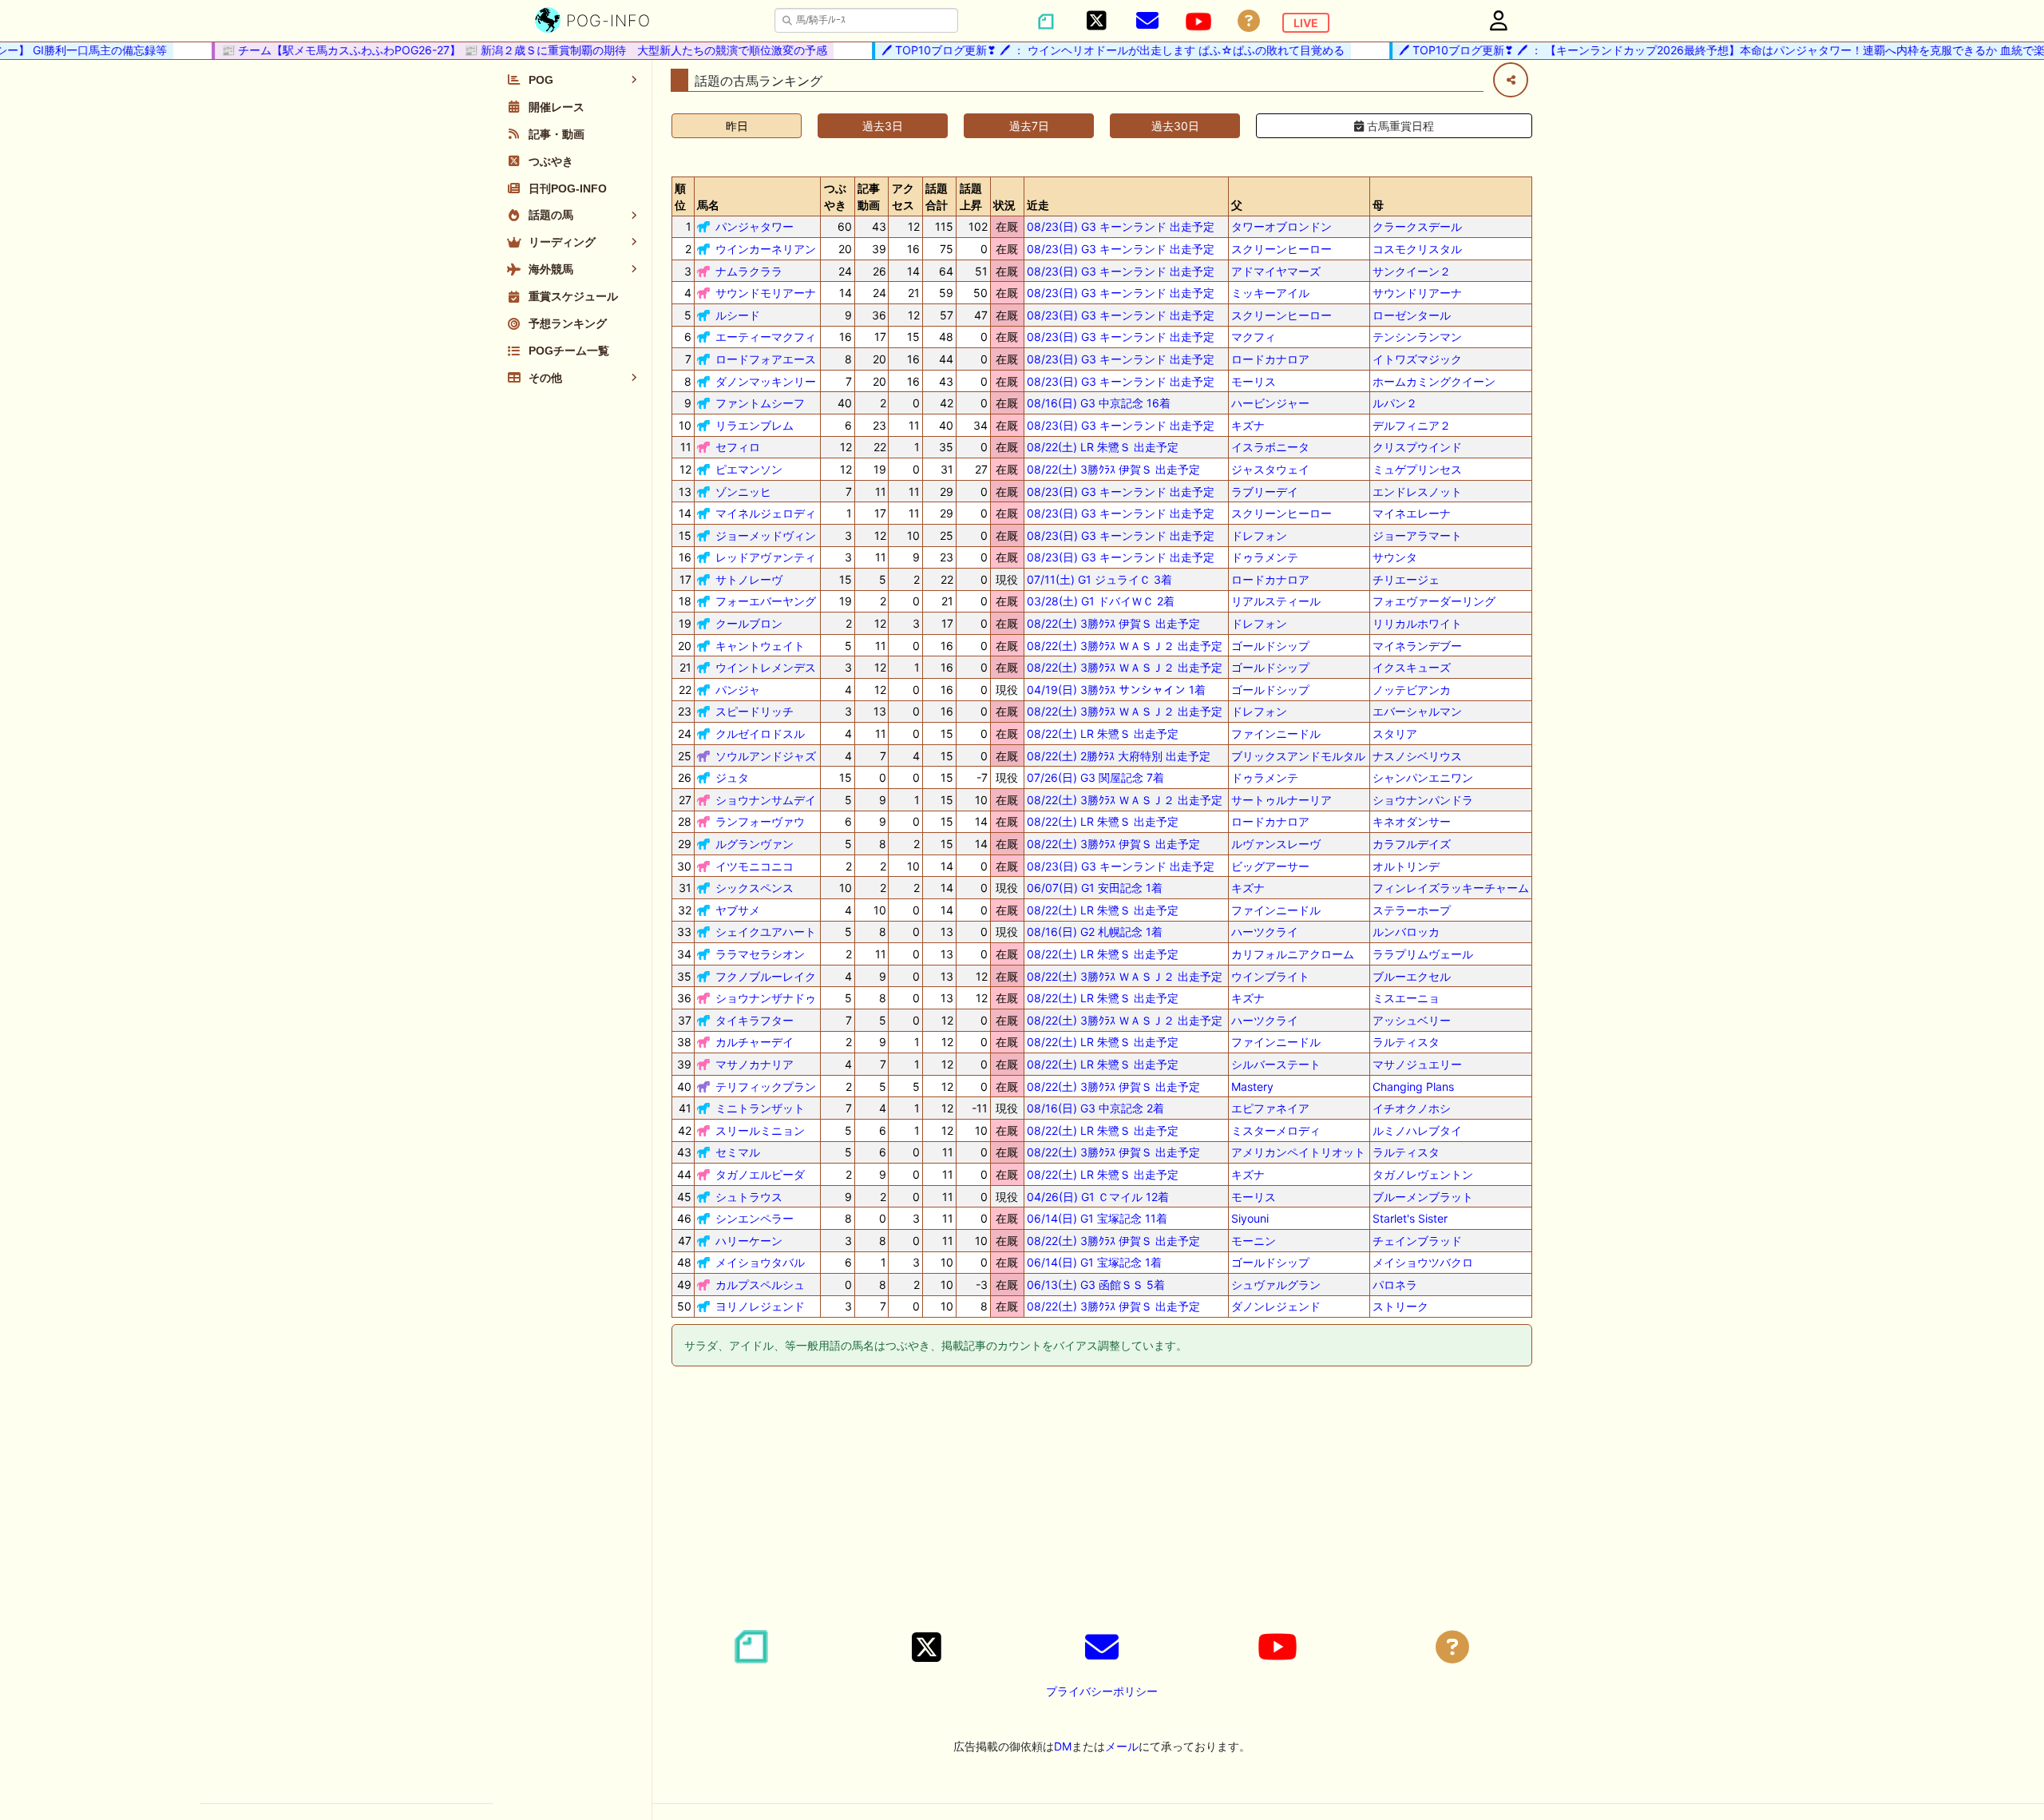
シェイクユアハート (766, 932)
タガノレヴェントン (1423, 1174)
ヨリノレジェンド (760, 1306)
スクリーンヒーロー (1281, 249)
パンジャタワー (755, 226)
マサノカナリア (755, 1064)
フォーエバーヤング (766, 601)
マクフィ (1254, 337)
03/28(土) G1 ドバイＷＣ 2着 (1101, 601)
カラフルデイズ (1412, 844)
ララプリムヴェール (1423, 954)
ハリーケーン (749, 1241)
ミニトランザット (760, 1108)
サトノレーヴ (749, 579)
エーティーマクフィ (766, 337)
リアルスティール (1276, 601)
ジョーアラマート (1417, 535)
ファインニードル (1276, 734)
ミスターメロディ (1276, 1130)
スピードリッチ (755, 711)
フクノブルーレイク (766, 976)
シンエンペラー (755, 1218)
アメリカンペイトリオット (1298, 1152)
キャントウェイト (760, 646)
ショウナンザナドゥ (766, 998)
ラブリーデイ (1265, 492)
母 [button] (1378, 205)
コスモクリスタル (1417, 249)
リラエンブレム (755, 425)
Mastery (1252, 1086)
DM (1063, 1746)
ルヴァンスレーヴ (1276, 844)
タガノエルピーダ (760, 1174)
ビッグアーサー (1270, 866)
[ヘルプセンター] (1249, 21)
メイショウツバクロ (1423, 1262)
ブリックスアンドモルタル (1298, 756)
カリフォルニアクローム (1293, 954)
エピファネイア (1270, 1108)
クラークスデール (1417, 226)
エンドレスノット (1417, 492)
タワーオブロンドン (1281, 226)
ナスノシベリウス (1417, 756)
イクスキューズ (1412, 667)
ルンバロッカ (1406, 932)
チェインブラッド (1417, 1241)
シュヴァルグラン (1276, 1285)
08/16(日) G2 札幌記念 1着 (1095, 932)
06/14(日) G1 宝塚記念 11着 (1097, 1218)
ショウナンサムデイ (766, 800)
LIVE (1306, 23)
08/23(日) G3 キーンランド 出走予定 (1121, 226)
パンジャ (738, 690)
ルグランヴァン (755, 844)
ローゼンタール (1412, 315)
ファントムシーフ (760, 403)
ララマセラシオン (760, 954)
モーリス (1254, 381)
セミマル (738, 1152)
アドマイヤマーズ (1276, 271)
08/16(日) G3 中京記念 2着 (1095, 1108)
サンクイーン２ (1412, 271)
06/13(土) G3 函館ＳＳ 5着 (1096, 1285)
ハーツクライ (1265, 932)
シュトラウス (749, 1197)
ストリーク (1400, 1306)
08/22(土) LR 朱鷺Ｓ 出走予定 (1103, 447)
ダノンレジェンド (1276, 1306)
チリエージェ (1406, 579)
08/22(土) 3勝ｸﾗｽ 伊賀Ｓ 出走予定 (1113, 469)
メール (1122, 1746)
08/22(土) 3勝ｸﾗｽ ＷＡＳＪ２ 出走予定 (1125, 646)
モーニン (1254, 1241)
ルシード (738, 315)
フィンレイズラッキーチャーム (1451, 888)
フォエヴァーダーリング (1434, 601)
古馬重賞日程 (1399, 126)
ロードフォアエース (766, 359)
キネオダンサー (1412, 821)
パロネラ (1395, 1285)
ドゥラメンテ (1265, 557)
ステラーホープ (1412, 910)
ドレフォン (1259, 535)
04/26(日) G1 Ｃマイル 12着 (1098, 1197)
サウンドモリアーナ (766, 293)
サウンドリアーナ (1417, 293)
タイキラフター (755, 1020)
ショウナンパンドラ (1423, 800)
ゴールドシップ (1270, 646)
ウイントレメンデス (766, 667)
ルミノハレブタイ (1417, 1130)
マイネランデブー (1417, 646)
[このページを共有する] (1511, 80)
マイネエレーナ (1412, 513)
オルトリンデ (1406, 866)
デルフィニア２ (1412, 425)
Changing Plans (1413, 1086)
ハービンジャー (1270, 403)
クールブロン (749, 623)
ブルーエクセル (1412, 976)
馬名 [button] (708, 205)
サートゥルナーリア (1281, 800)
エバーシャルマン (1417, 711)
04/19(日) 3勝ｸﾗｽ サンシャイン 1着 (1116, 690)
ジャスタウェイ (1270, 469)
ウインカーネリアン (766, 249)
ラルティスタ (1406, 1042)
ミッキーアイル (1270, 293)
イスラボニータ (1270, 447)
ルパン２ (1395, 403)
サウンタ (1395, 557)
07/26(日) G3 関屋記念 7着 (1095, 777)
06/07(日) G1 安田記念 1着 (1095, 888)
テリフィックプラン (766, 1086)
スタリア (1395, 734)
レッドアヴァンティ (766, 557)
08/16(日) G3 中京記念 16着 (1099, 403)
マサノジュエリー (1417, 1064)
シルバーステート (1276, 1064)
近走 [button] (1038, 205)
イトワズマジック (1417, 359)
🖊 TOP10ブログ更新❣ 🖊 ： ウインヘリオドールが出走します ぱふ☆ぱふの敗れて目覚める (1084, 50)
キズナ (1248, 425)
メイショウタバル (760, 1262)
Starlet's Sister (1410, 1218)
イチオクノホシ (1412, 1108)
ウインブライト (1270, 976)
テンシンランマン (1417, 337)
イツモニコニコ (755, 866)
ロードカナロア (1270, 359)
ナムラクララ (749, 271)
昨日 (737, 126)
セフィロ (738, 447)
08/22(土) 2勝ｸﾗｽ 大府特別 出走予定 (1119, 756)
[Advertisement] (1102, 1501)
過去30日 (1175, 126)
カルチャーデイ (755, 1042)
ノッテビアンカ (1412, 690)
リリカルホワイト (1417, 623)
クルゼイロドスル (760, 734)
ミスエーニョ (1406, 998)
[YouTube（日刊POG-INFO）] (1198, 22)
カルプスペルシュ (760, 1285)
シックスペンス (755, 888)
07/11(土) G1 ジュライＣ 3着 (1099, 579)
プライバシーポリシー (1102, 1691)
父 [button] (1237, 205)
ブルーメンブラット (1423, 1197)
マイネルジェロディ (766, 513)
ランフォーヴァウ (760, 821)
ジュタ (732, 777)
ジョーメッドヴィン (766, 535)
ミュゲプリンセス (1417, 469)
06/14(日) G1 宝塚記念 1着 (1094, 1262)
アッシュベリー (1412, 1020)
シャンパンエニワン (1423, 777)
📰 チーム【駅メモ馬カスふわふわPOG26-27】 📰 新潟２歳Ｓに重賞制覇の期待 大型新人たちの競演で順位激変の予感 (495, 50)
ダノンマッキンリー (766, 381)
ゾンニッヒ (743, 492)
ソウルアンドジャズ (766, 756)
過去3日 (883, 126)
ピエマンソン (749, 469)
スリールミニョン (760, 1130)
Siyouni (1250, 1218)
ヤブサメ (738, 910)
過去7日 (1029, 126)
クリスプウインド (1417, 447)
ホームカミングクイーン (1434, 381)
